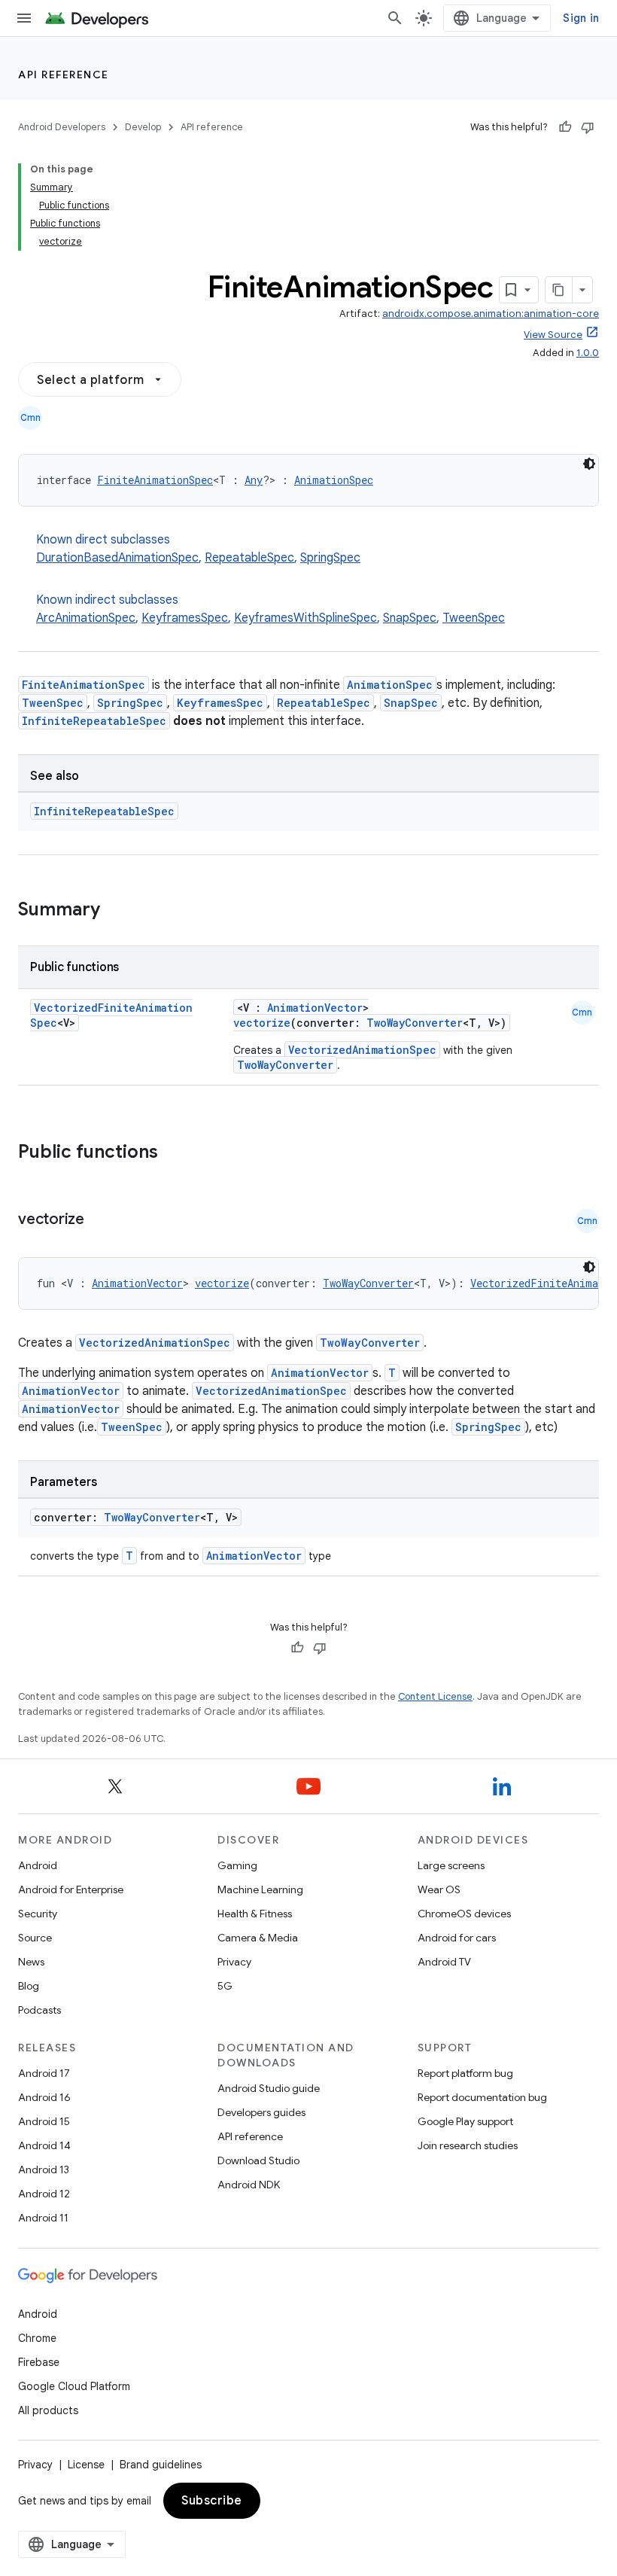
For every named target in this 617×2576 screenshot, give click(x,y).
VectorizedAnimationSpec (362, 1050)
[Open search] (395, 18)
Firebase (39, 2362)
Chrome (37, 2338)
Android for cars (457, 1938)
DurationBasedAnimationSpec (117, 558)
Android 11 (43, 2218)
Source (35, 1938)
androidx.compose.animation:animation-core (491, 314)
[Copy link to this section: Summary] (115, 911)
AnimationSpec (334, 480)
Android (38, 1865)
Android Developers (62, 127)
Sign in (581, 18)
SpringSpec (330, 558)
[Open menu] (24, 18)
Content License (435, 1696)
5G (225, 1986)
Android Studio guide (269, 2088)
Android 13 (44, 2170)
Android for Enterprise (71, 1889)
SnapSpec (410, 618)
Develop (143, 127)
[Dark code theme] (589, 464)
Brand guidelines (161, 2465)
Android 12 (44, 2194)
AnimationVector (315, 1008)
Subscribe (212, 2501)
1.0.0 (588, 353)
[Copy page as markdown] (559, 290)
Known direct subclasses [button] (198, 549)
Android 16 (44, 2097)
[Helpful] (565, 127)
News (31, 1962)
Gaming (237, 1865)
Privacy (234, 1962)
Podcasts (40, 2010)
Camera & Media (258, 1938)
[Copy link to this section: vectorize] (99, 1220)
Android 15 (44, 2121)
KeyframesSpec (185, 618)
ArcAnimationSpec (86, 618)
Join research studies (468, 2145)
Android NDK (249, 2185)
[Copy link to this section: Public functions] (178, 1153)
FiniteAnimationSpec (155, 480)
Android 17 (44, 2073)
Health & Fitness (255, 1914)
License (86, 2465)
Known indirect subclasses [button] (271, 609)
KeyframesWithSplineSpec (305, 618)
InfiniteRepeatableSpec (94, 721)
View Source (553, 335)
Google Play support (465, 2121)
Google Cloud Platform (74, 2386)
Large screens (451, 1865)
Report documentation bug (482, 2097)
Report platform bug (465, 2073)
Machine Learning (260, 1889)
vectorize (262, 1023)
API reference (64, 75)
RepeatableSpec (249, 558)
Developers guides (261, 2112)
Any (254, 480)
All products (48, 2410)
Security (38, 1914)
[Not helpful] (588, 127)
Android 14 (44, 2145)
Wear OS (439, 1889)
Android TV (444, 1962)
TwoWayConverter (415, 1023)
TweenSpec (474, 618)
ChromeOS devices (464, 1914)
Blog (29, 1986)
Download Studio (258, 2160)
